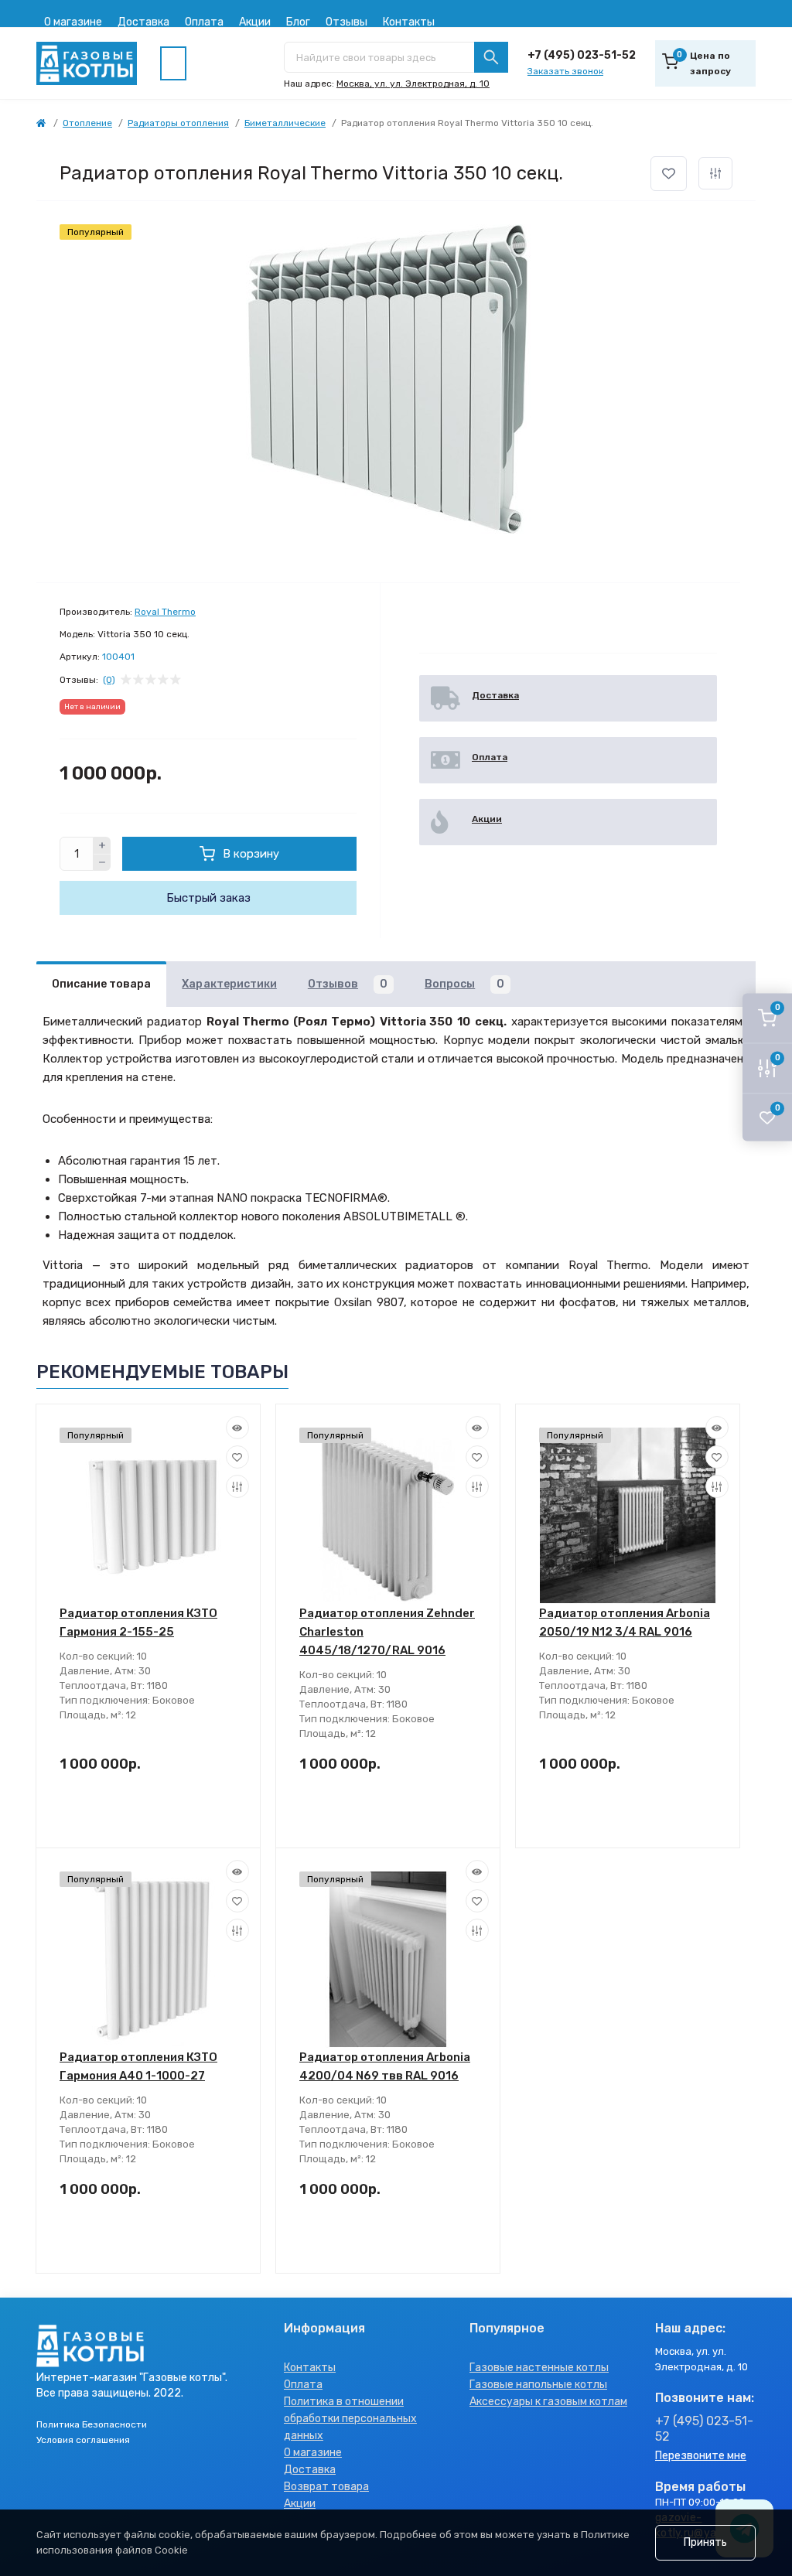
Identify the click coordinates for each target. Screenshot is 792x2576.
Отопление (87, 123)
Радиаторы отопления (178, 123)
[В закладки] (669, 174)
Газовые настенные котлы (539, 2368)
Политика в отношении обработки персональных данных (350, 2419)
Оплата (204, 22)
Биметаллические (285, 123)
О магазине (73, 22)
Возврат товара (326, 2487)
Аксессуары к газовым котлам (548, 2402)
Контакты (409, 22)
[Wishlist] (237, 1457)
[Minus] (102, 863)
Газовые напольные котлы (538, 2385)
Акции (255, 22)
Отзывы (346, 22)
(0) (109, 680)
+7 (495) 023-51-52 (582, 55)
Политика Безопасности (92, 2424)
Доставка (143, 22)
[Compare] (237, 1486)
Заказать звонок (565, 71)
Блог (298, 22)
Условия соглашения (83, 2440)
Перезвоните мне (701, 2456)
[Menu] (173, 63)
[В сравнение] (715, 173)
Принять (705, 2542)
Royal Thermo (165, 612)
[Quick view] (237, 1428)
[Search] (491, 57)
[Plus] (102, 845)
